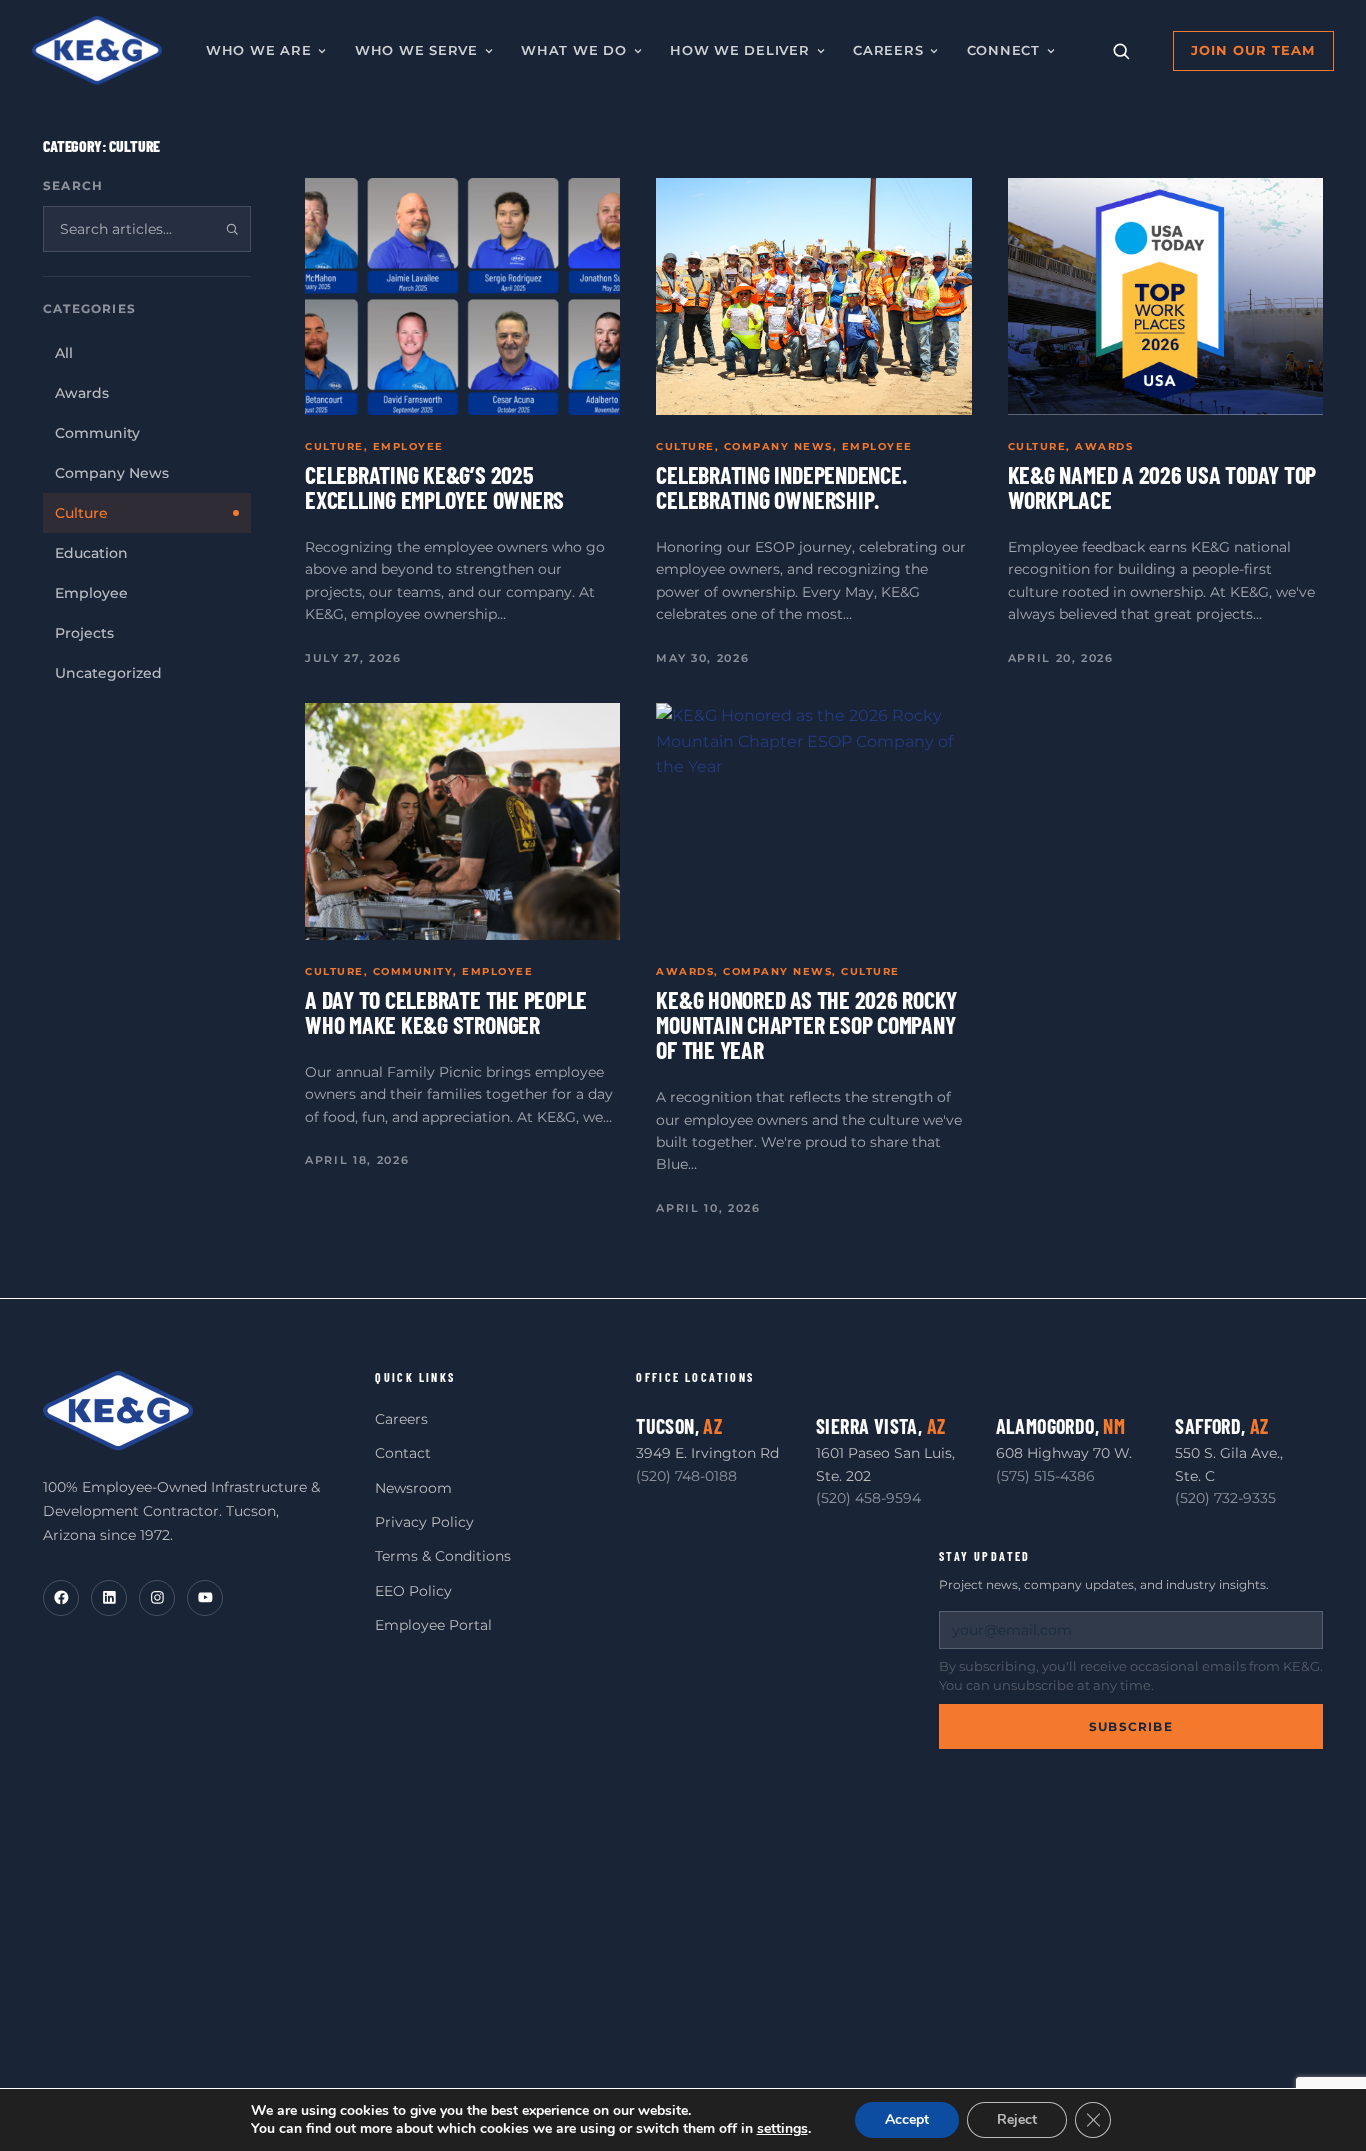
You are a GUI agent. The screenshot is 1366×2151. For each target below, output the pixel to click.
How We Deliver (740, 50)
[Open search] (1121, 51)
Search (73, 185)
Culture (334, 446)
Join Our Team (1253, 50)
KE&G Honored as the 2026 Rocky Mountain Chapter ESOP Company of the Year (806, 1025)
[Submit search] (232, 229)
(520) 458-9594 (868, 1498)
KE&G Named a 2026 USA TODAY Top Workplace (1162, 487)
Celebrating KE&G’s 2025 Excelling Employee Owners (434, 487)
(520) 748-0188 (686, 1476)
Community (413, 971)
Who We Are (259, 50)
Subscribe (1131, 1726)
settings (782, 2129)
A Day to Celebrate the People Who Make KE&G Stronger (446, 1012)
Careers (888, 50)
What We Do (574, 50)
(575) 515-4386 (1045, 1476)
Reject (1017, 2119)
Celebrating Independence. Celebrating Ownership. (781, 487)
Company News (778, 446)
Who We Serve (416, 50)
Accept (907, 2119)
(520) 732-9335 (1225, 1498)
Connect (1003, 50)
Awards (1104, 446)
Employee (408, 446)
